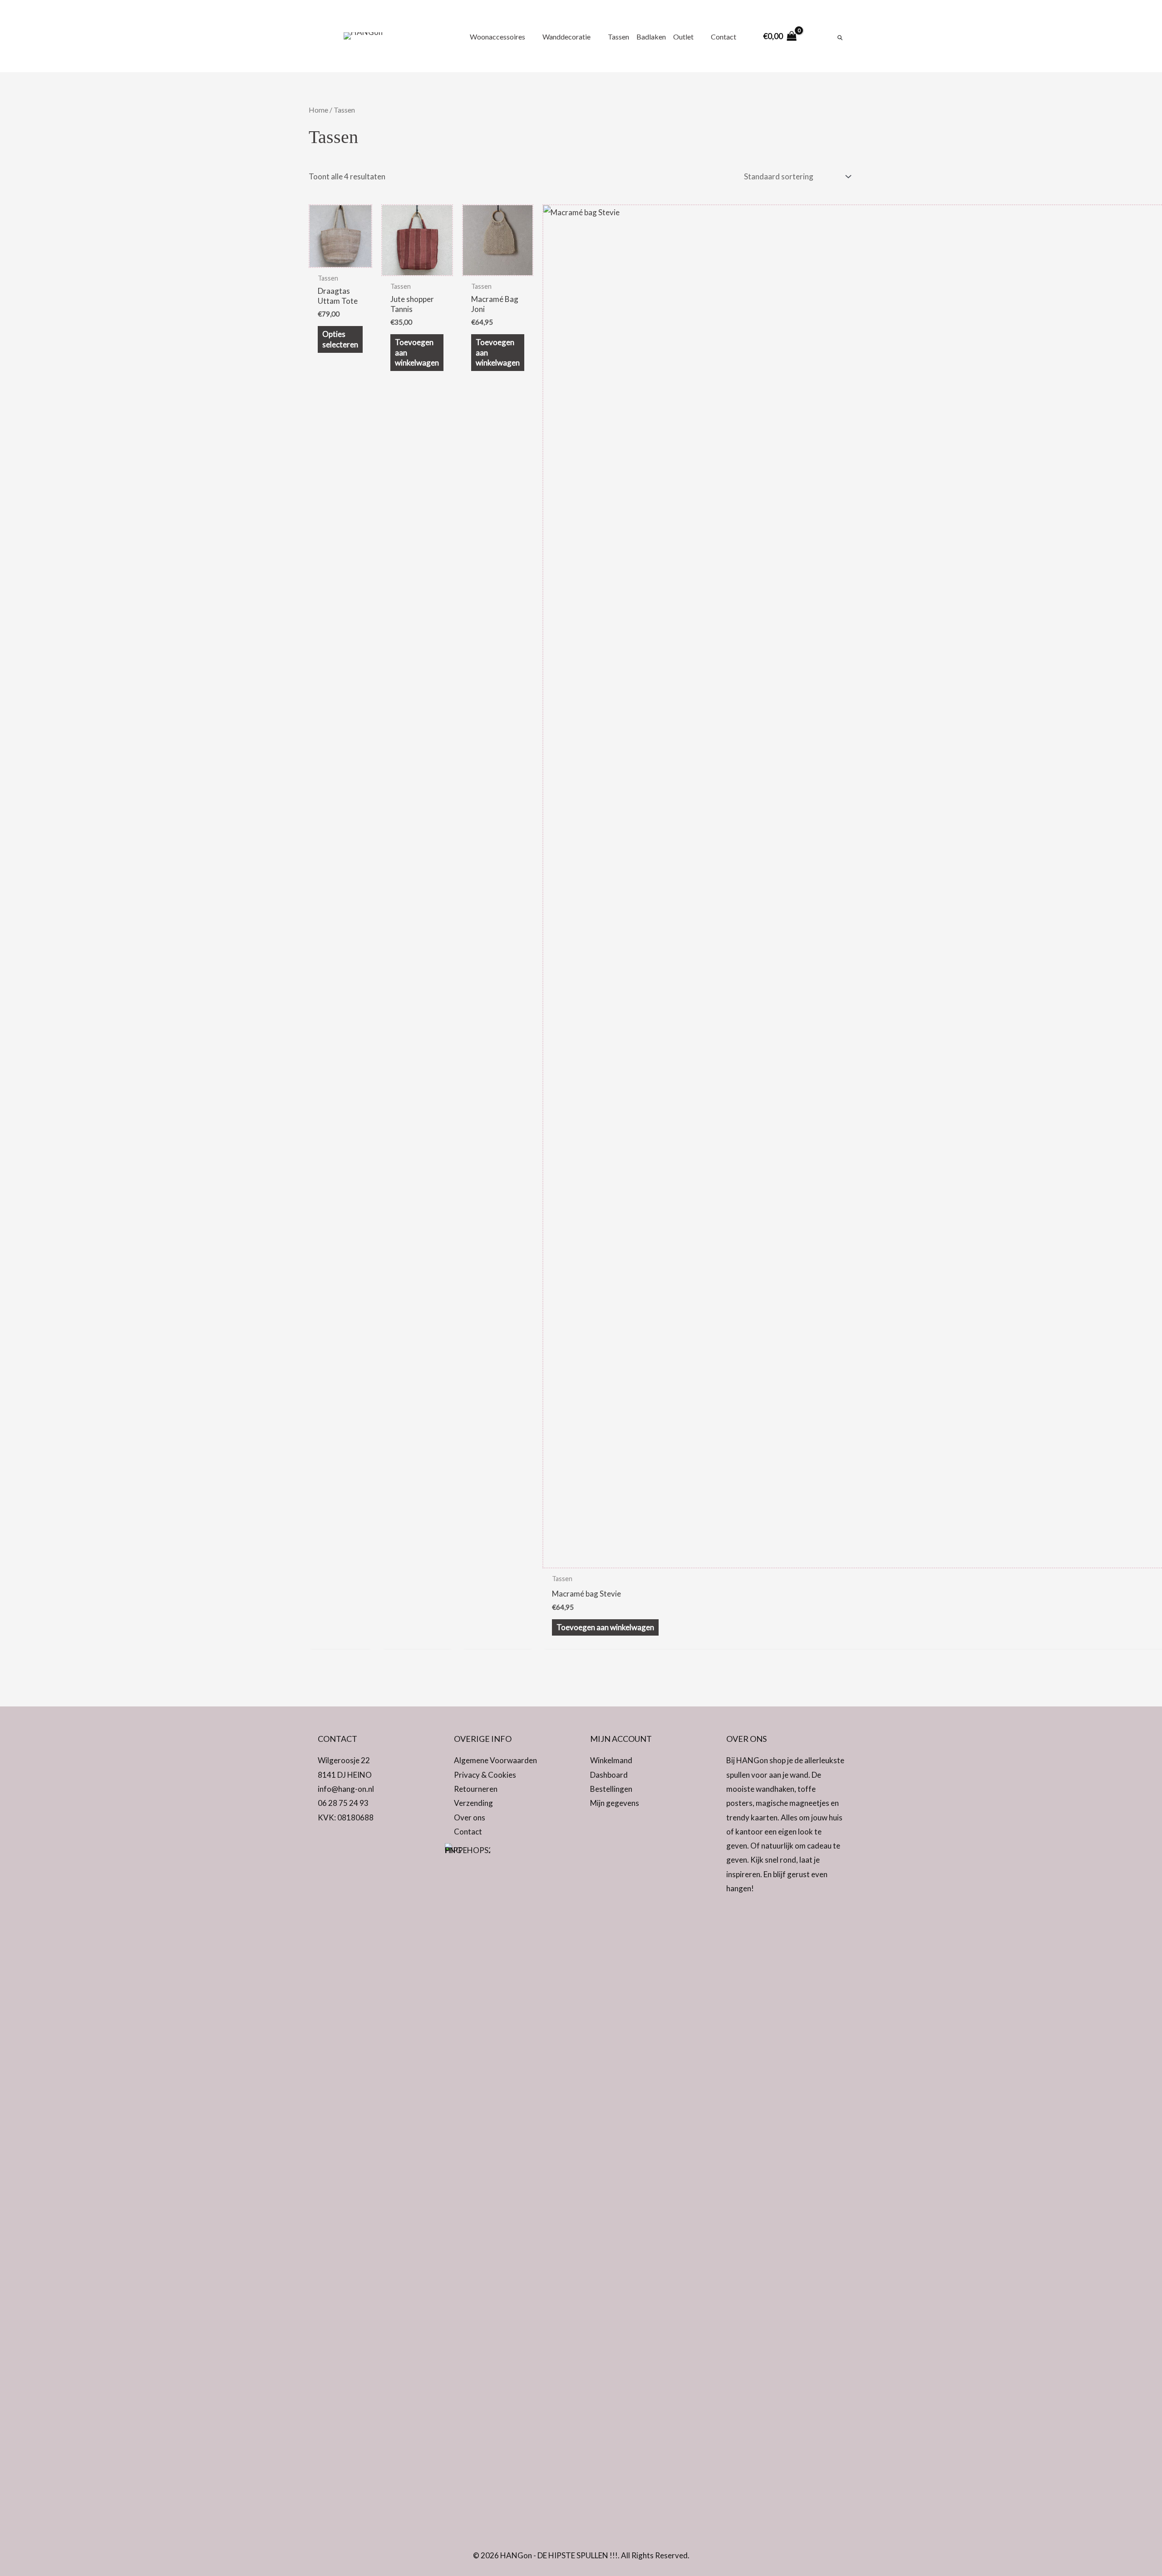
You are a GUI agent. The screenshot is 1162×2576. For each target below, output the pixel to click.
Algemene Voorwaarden (495, 1760)
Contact (468, 1832)
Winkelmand (611, 1760)
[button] (327, 1843)
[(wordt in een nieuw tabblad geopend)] (468, 2183)
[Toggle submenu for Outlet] (699, 36)
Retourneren (476, 1789)
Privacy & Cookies (485, 1775)
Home (318, 110)
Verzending (473, 1803)
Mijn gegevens (615, 1803)
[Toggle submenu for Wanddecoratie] (596, 36)
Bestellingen (611, 1789)
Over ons (470, 1817)
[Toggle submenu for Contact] (741, 36)
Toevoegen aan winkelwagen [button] (417, 352)
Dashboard (609, 1775)
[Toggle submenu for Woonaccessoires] (530, 36)
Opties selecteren (340, 339)
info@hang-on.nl (346, 1789)
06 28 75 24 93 (343, 1803)
